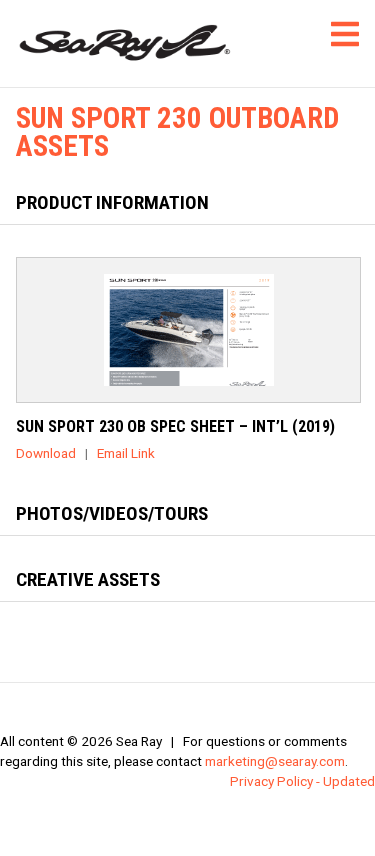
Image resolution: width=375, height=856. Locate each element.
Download (46, 453)
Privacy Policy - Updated (302, 781)
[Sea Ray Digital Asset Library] (125, 43)
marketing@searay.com (275, 761)
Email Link (126, 453)
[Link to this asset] (189, 330)
